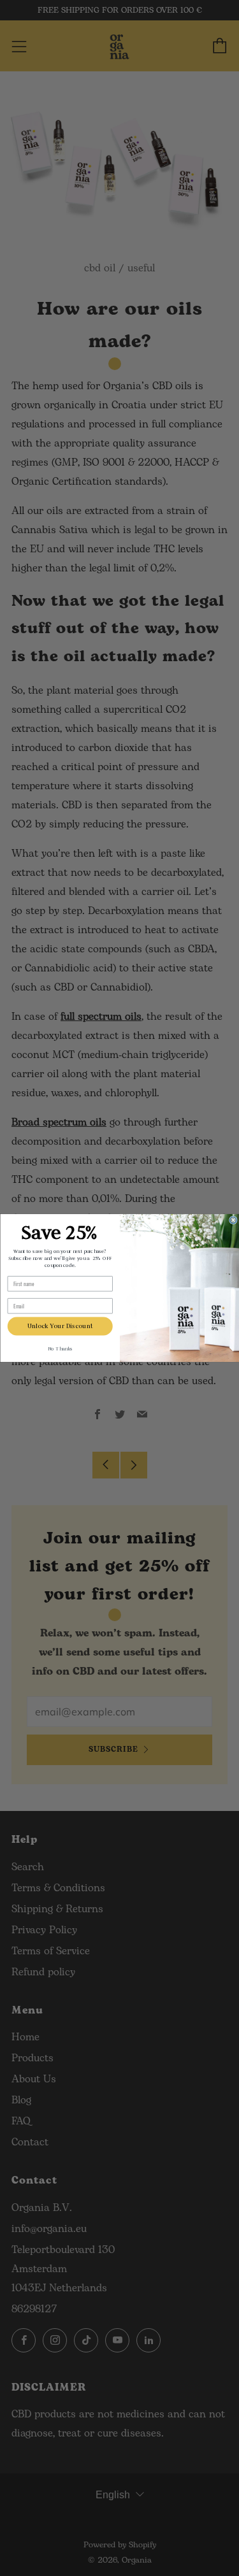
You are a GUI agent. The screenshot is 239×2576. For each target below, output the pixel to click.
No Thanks (60, 1349)
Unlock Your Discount (60, 1326)
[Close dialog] (233, 1220)
